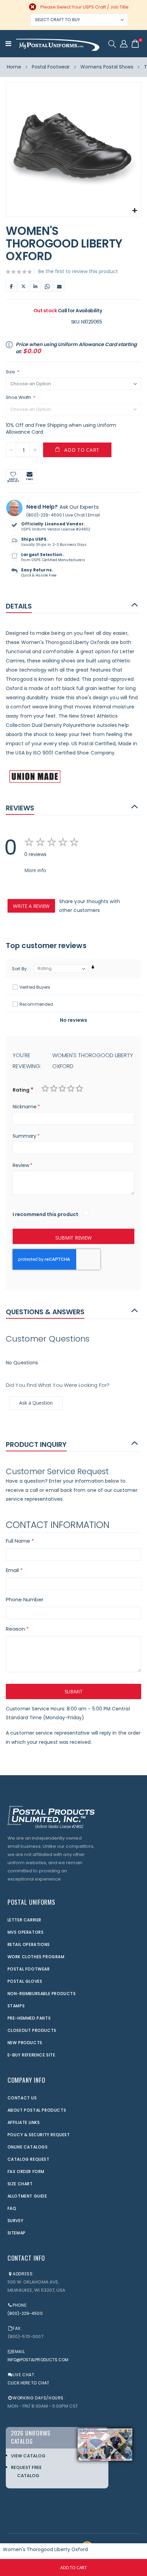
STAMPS (16, 2006)
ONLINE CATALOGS (28, 2147)
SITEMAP (17, 2233)
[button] (135, 211)
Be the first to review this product (78, 271)
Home (14, 67)
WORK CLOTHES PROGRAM (36, 1957)
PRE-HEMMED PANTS (29, 2018)
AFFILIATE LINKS (24, 2122)
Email (59, 286)
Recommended (36, 1004)
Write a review (31, 906)
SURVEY (16, 2221)
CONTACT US (22, 2098)
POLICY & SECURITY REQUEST (39, 2135)
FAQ (12, 2208)
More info (35, 870)
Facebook (11, 286)
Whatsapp (47, 286)
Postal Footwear (51, 67)
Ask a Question (36, 1403)
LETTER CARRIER (24, 1920)
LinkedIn (35, 286)
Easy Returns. (37, 570)
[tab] (73, 606)
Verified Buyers (35, 987)
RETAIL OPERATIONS (29, 1944)
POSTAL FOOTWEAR (29, 1969)
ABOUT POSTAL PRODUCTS (37, 2110)
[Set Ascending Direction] (93, 967)
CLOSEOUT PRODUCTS (32, 2030)
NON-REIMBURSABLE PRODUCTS (42, 1994)
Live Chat (75, 515)
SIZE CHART (20, 2184)
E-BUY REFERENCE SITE (31, 2055)
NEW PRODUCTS (25, 2043)
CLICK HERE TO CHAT (28, 2383)
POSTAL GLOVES (25, 1981)
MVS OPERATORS (26, 1932)
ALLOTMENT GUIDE (27, 2196)
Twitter (23, 286)
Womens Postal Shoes (107, 67)
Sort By (19, 969)
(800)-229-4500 (44, 515)
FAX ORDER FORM (26, 2171)
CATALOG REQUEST (29, 2159)
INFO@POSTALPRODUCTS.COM (38, 2360)
